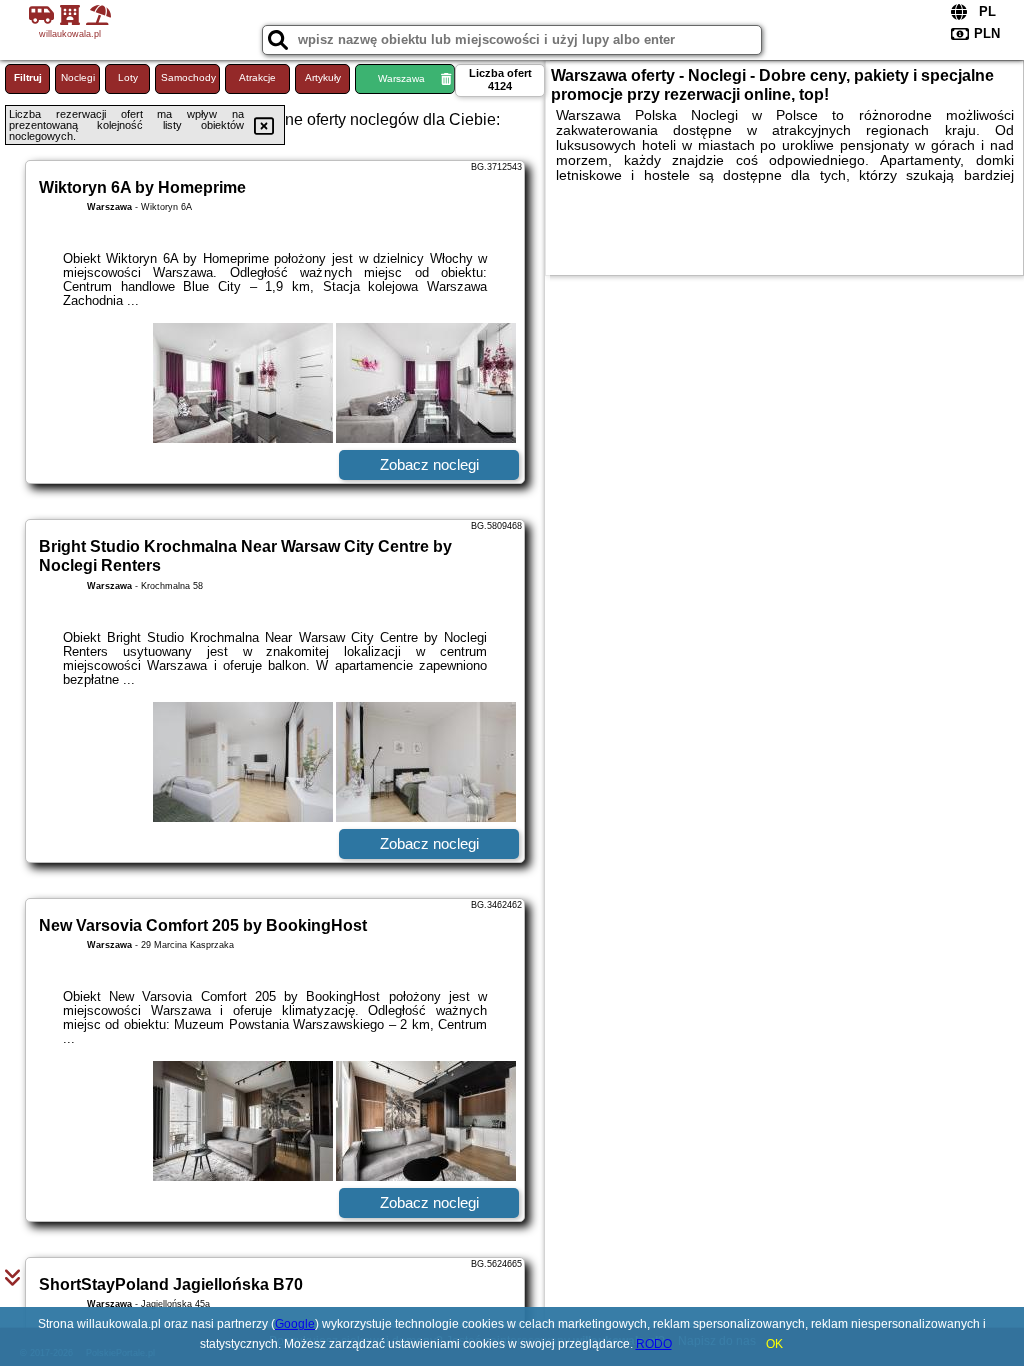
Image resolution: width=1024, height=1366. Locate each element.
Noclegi (78, 77)
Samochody (188, 77)
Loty (128, 77)
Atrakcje (257, 77)
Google (295, 1324)
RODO (654, 1344)
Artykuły (323, 77)
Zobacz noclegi (429, 464)
